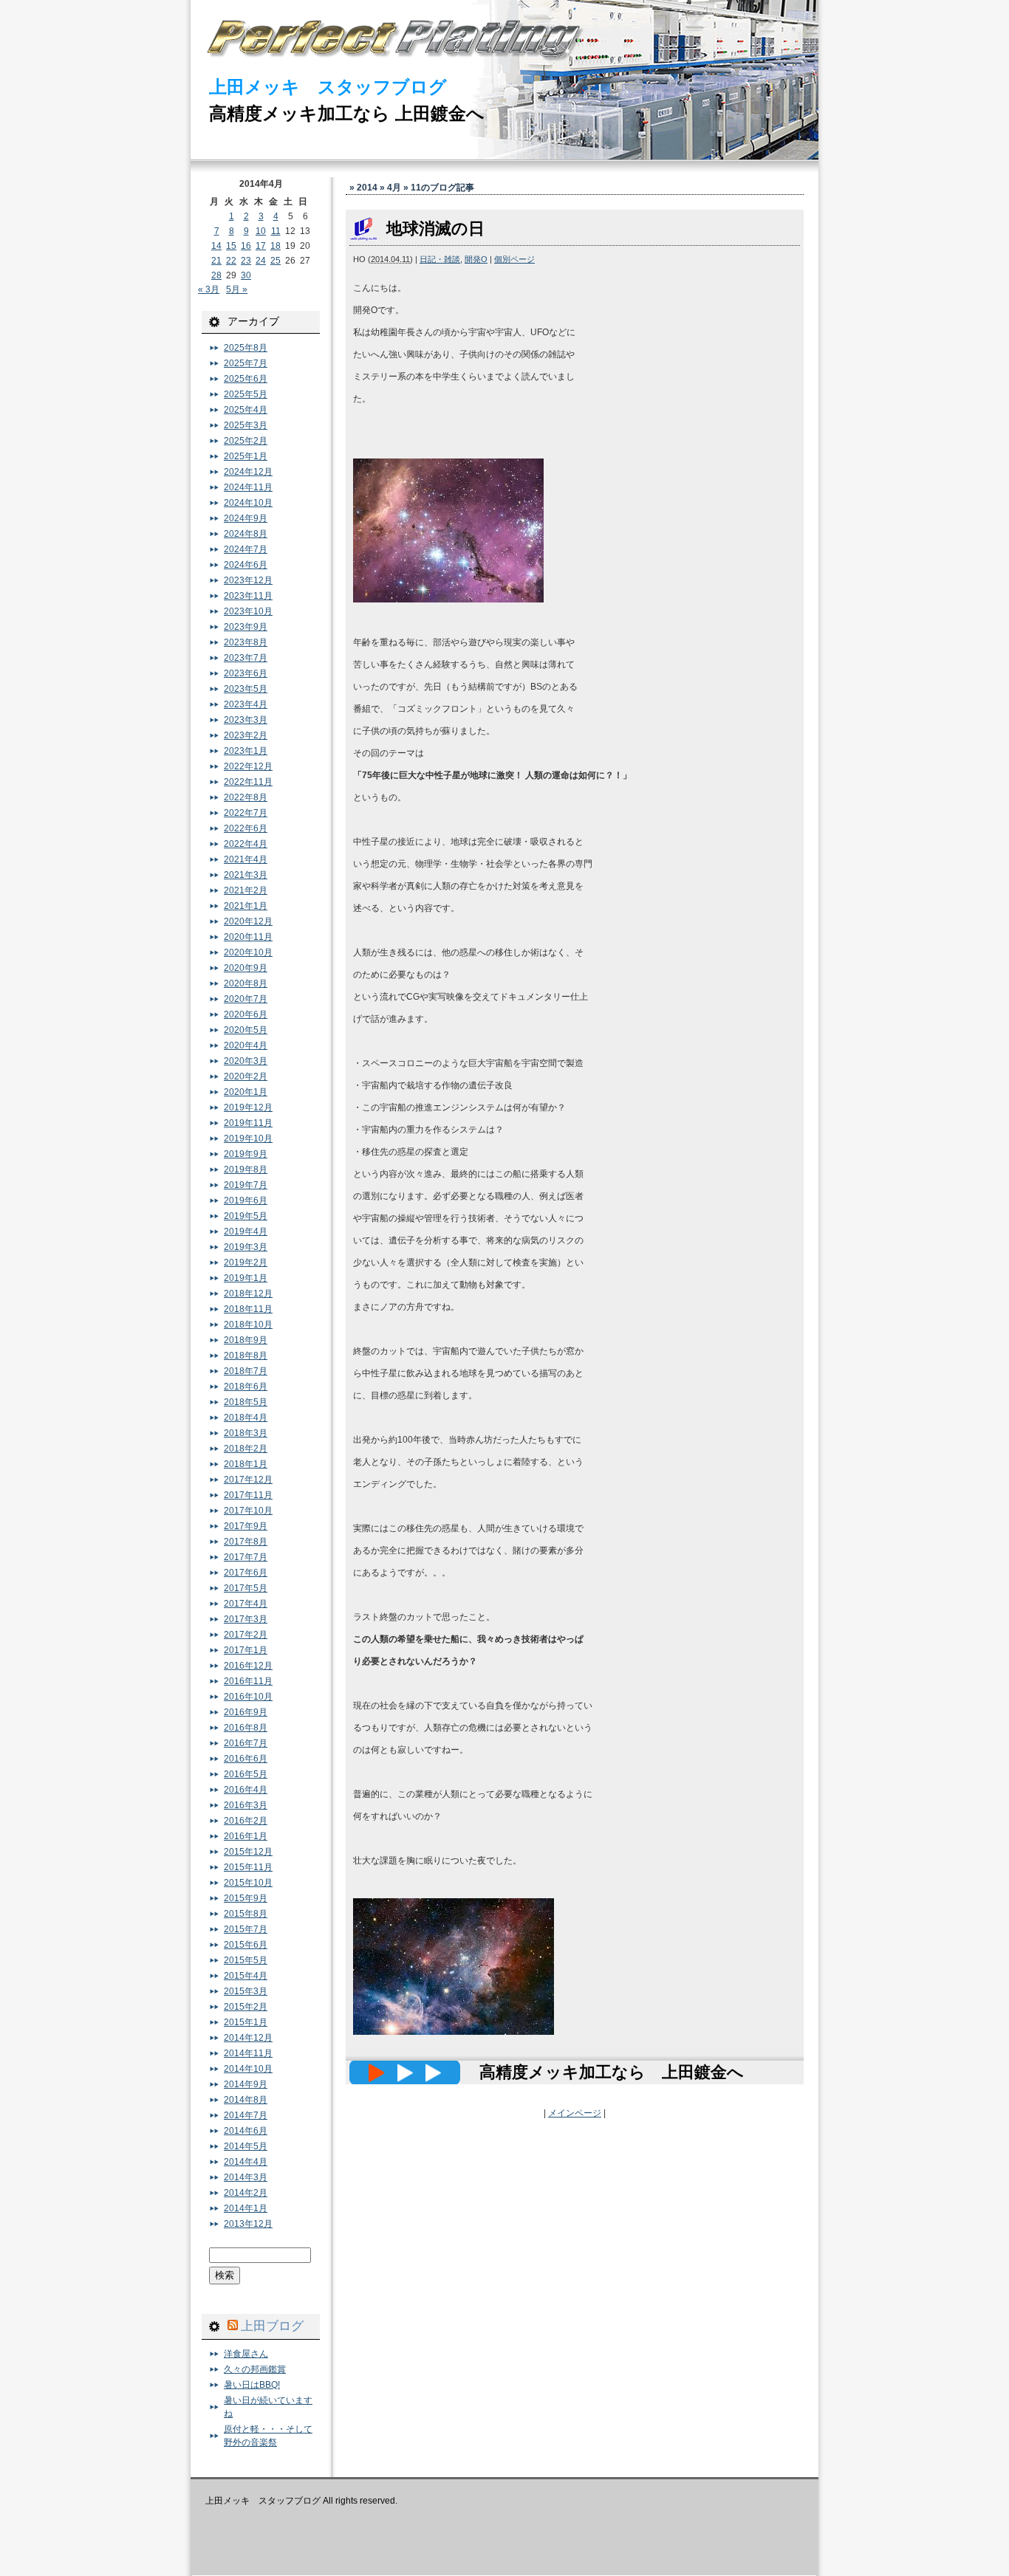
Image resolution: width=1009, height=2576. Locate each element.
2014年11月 (248, 2053)
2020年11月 (248, 937)
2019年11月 (248, 1123)
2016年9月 (246, 1712)
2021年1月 (246, 906)
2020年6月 (246, 1014)
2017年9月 (246, 1526)
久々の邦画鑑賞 (255, 2369)
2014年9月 (246, 2084)
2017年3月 (246, 1619)
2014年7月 (246, 2115)
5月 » (237, 289)
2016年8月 (246, 1728)
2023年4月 (246, 704)
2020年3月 (246, 1061)
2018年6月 (246, 1387)
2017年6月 (246, 1573)
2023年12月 (248, 580)
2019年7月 (246, 1185)
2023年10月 (248, 611)
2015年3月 (246, 1991)
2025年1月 (246, 456)
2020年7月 (246, 999)
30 (246, 275)
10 (261, 231)
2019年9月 (246, 1154)
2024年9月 (246, 518)
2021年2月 (246, 890)
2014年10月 (248, 2069)
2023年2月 (246, 735)
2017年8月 (246, 1542)
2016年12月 (248, 1666)
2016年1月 (246, 1836)
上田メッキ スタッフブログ (328, 87)
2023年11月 (248, 596)
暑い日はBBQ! (252, 2385)
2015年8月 (246, 1914)
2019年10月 (248, 1138)
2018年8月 (246, 1356)
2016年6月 (246, 1759)
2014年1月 (246, 2208)
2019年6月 (246, 1201)
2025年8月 (246, 348)
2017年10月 (248, 1511)
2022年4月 (246, 844)
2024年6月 (246, 565)
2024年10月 (248, 503)
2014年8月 (246, 2100)
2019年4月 (246, 1232)
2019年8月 (246, 1169)
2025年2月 (246, 441)
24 (261, 261)
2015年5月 (246, 1960)
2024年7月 (246, 549)
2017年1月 (246, 1650)
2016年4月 (246, 1790)
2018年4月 (246, 1418)
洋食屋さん (246, 2354)
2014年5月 (246, 2146)
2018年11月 (248, 1309)
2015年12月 (248, 1852)
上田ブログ (272, 2326)
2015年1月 (246, 2022)
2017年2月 (246, 1635)
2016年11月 (248, 1681)
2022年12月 (248, 766)
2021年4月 (246, 859)
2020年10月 (248, 952)
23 (246, 261)
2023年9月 (246, 627)
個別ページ (514, 259)
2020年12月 (248, 921)
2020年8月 (246, 983)
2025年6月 (246, 379)
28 (216, 275)
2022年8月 (246, 797)
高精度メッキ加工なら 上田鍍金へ (347, 113)
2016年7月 (246, 1743)
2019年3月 (246, 1247)
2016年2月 (246, 1821)
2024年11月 (248, 487)
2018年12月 (248, 1294)
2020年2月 (246, 1076)
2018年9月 (246, 1340)
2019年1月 (246, 1278)
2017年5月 (246, 1588)
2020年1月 (246, 1092)
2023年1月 (246, 751)
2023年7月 (246, 658)
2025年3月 (246, 425)
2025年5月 (246, 394)
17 (261, 246)
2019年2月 (246, 1263)
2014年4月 (246, 2162)
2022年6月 (246, 828)
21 (216, 261)
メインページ (575, 2113)
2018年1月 (246, 1464)
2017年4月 (246, 1604)
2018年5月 (246, 1402)
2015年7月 (246, 1929)
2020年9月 (246, 968)
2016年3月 (246, 1805)
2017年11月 (248, 1495)
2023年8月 (246, 642)
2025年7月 (246, 363)
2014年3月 (246, 2177)
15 (231, 246)
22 (231, 261)
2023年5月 (246, 689)
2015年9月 (246, 1898)
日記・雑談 (440, 259)
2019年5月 (246, 1216)
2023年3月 (246, 720)
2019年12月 (248, 1107)
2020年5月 (246, 1030)
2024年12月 (248, 472)
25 (276, 261)
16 (246, 246)
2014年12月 (248, 2038)
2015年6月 (246, 1945)
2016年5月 (246, 1774)
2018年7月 (246, 1371)
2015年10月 (248, 1883)
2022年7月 (246, 813)
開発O (476, 259)
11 (276, 231)
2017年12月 (248, 1480)
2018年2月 (246, 1449)
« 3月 (209, 289)
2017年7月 (246, 1557)
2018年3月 (246, 1433)
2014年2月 (246, 2193)
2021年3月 (246, 875)
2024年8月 (246, 534)
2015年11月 (248, 1867)
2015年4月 (246, 1976)
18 (276, 246)
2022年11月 (248, 782)
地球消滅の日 (435, 229)
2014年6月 (246, 2131)
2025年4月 (246, 410)
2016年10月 (248, 1697)
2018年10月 (248, 1325)
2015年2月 (246, 2007)
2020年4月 (246, 1045)
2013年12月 (248, 2224)
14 (216, 246)
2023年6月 (246, 673)
